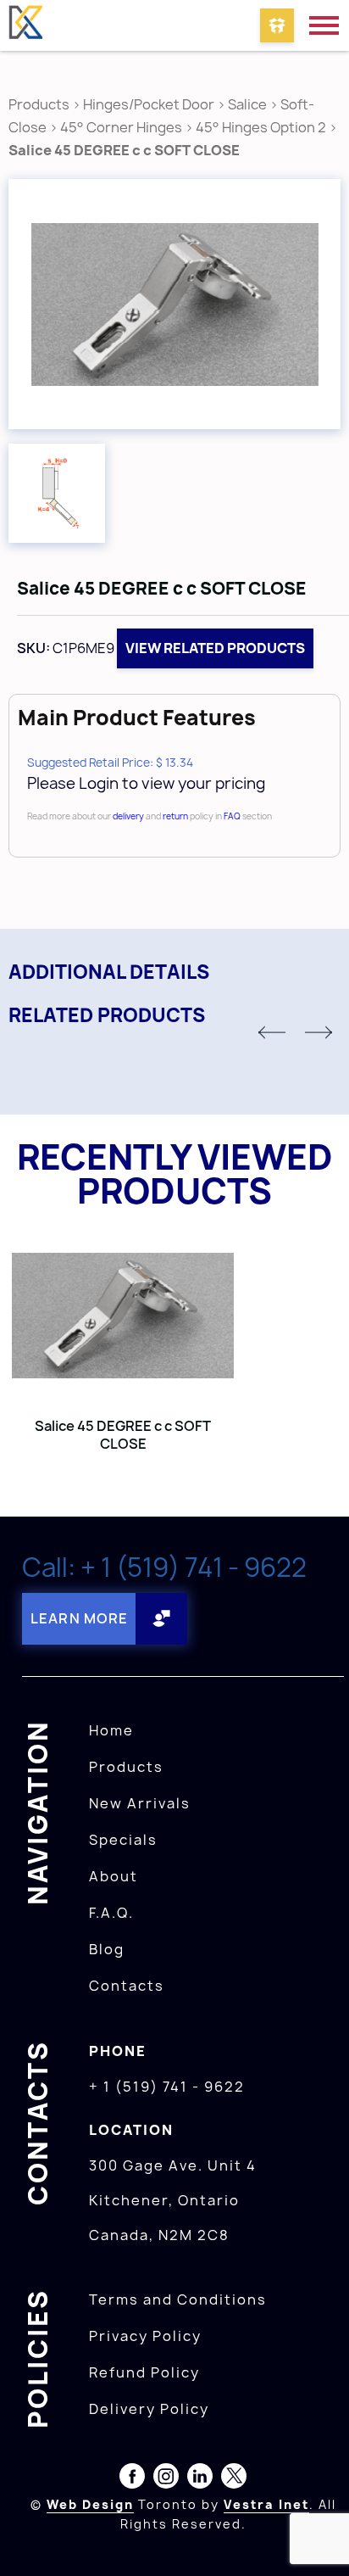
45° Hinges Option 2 (261, 127)
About (114, 1876)
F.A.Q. (111, 1913)
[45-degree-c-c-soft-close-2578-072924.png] (57, 493)
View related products (215, 648)
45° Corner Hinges (121, 127)
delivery (128, 816)
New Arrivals (140, 1803)
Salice (249, 104)
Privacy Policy (145, 2336)
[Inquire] (277, 25)
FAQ (232, 816)
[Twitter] (234, 2479)
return (175, 816)
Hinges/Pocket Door (149, 104)
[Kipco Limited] (25, 25)
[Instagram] (166, 2479)
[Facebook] (132, 2479)
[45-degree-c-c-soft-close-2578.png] (174, 304)
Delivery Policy (149, 2409)
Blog (107, 1949)
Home (111, 1730)
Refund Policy (144, 2372)
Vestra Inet (266, 2504)
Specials (123, 1840)
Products (39, 104)
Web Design (90, 2504)
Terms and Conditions (178, 2299)
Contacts (127, 1986)
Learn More (79, 1618)
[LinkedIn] (200, 2479)
